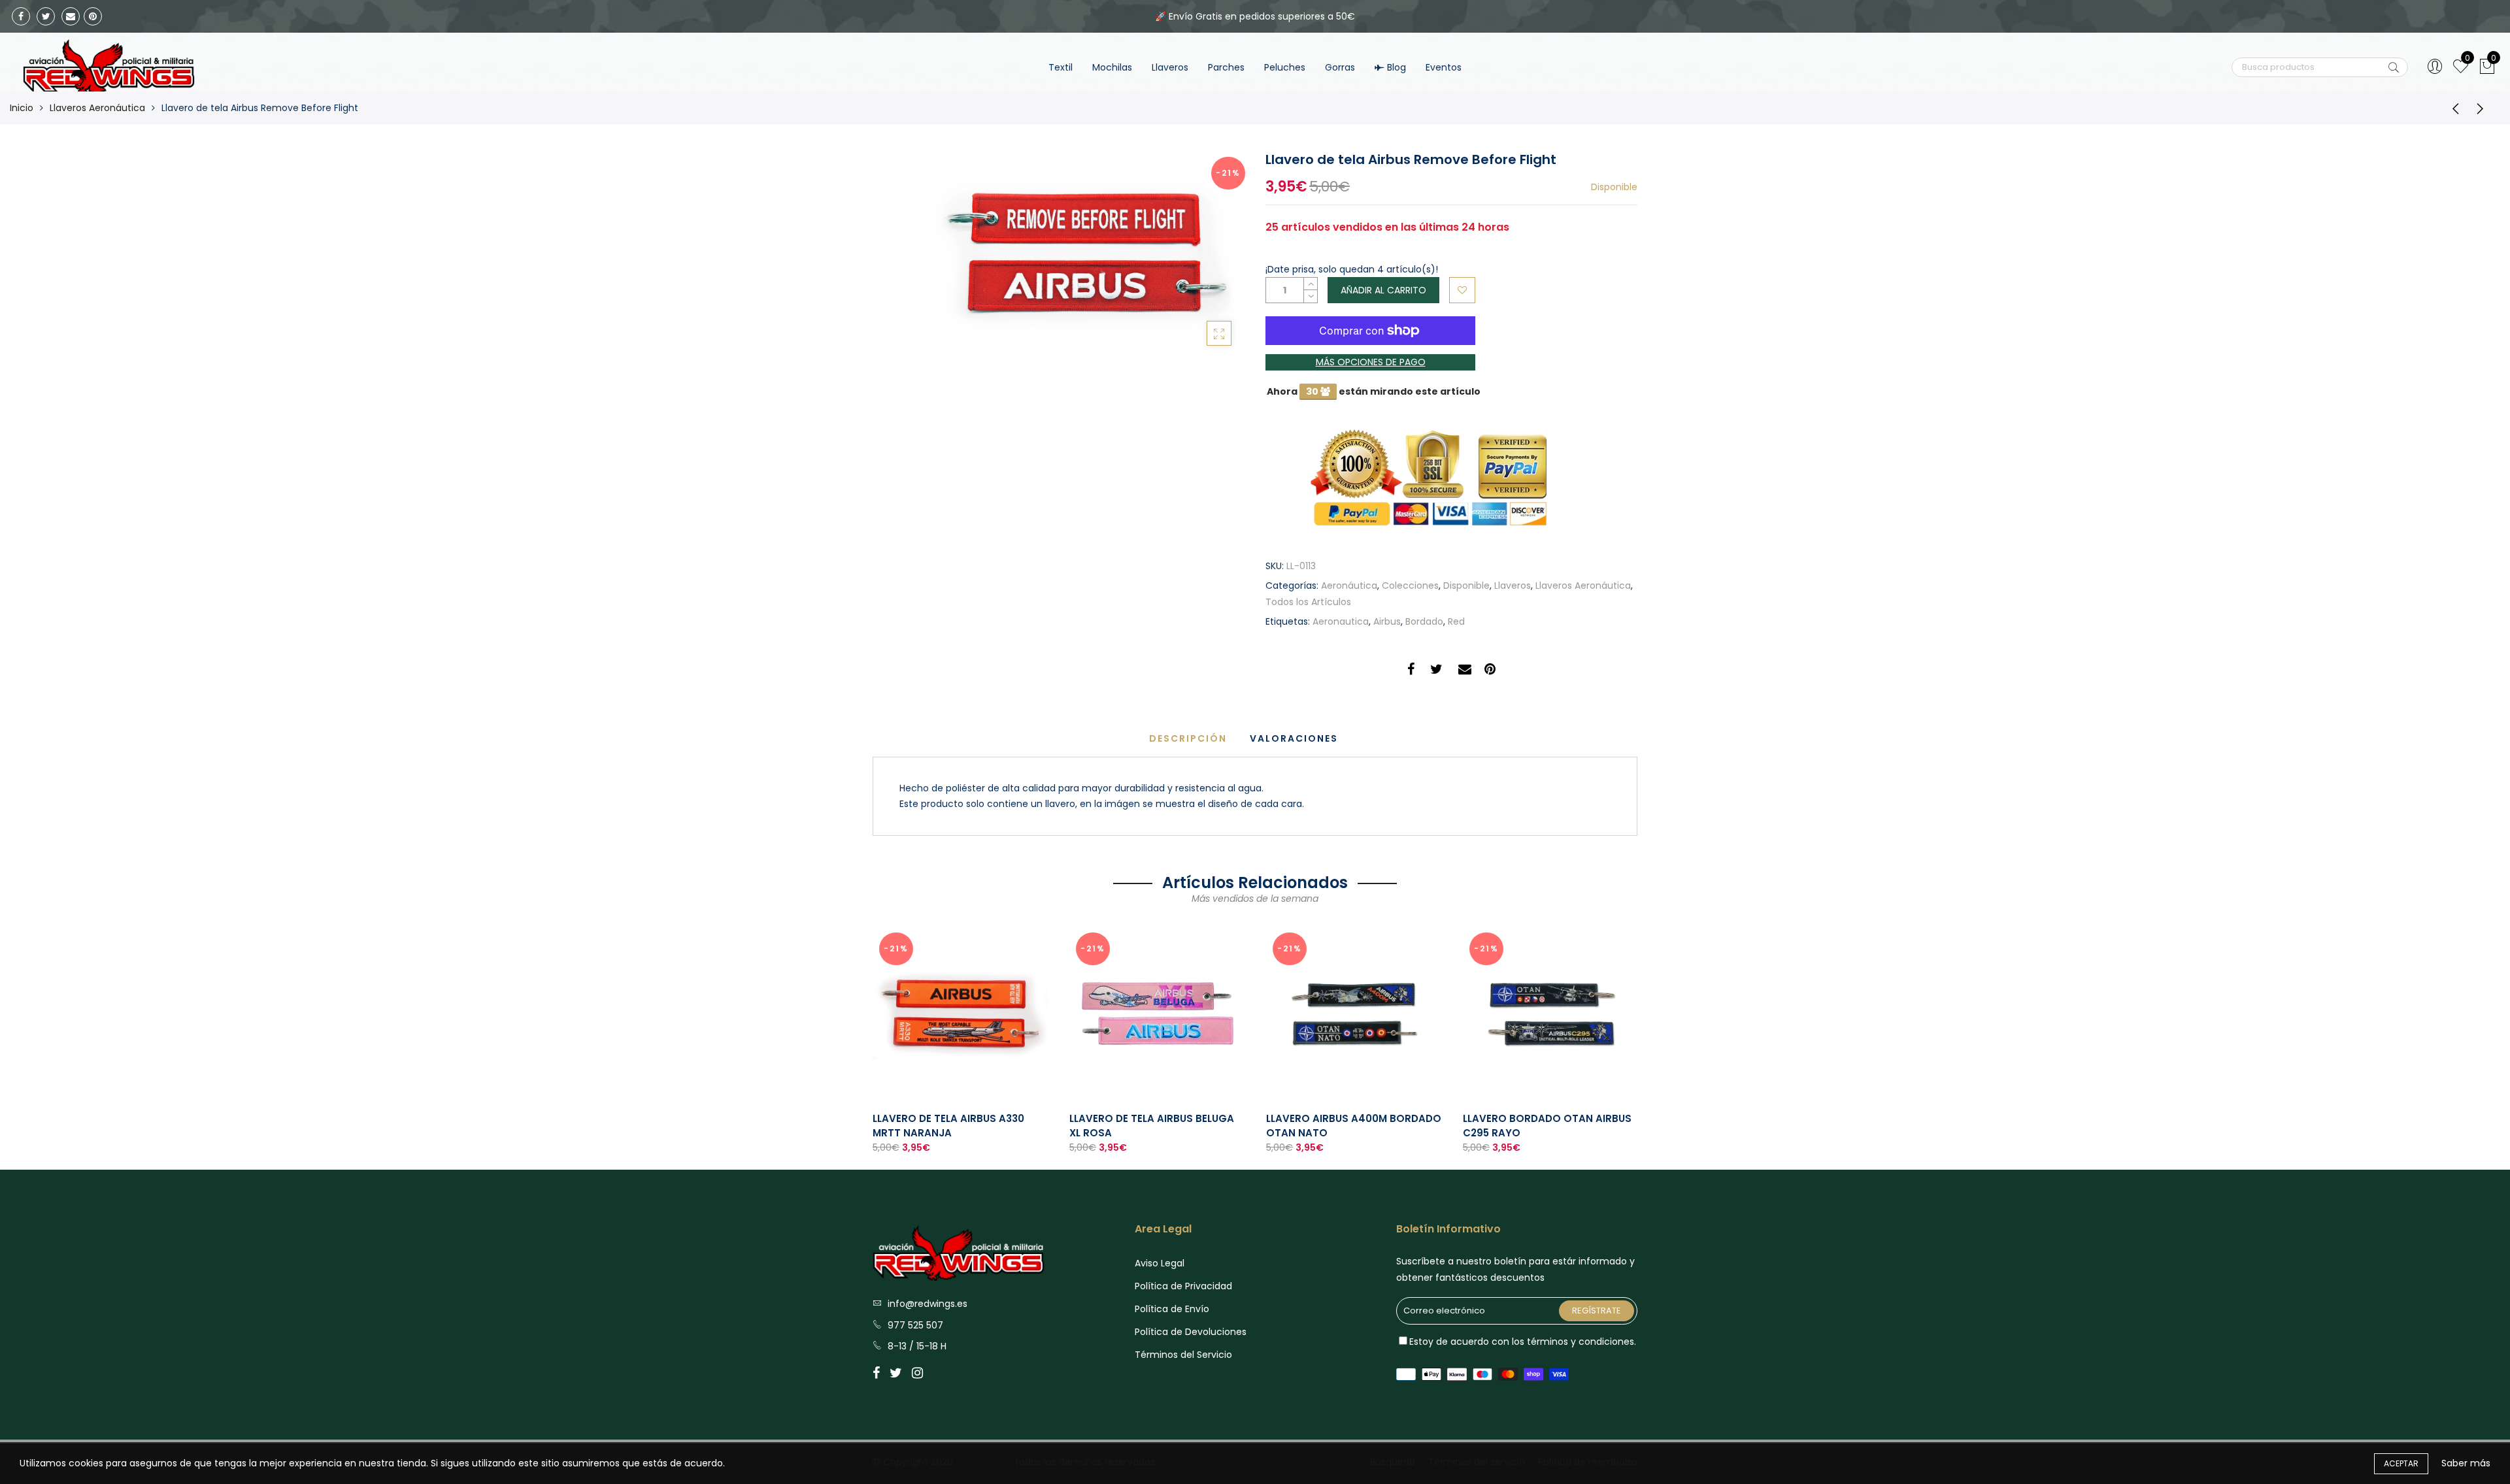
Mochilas (1112, 67)
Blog (1397, 67)
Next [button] (1638, 1038)
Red (1456, 621)
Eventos (1444, 67)
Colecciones (1410, 585)
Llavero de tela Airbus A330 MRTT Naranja (948, 1125)
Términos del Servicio (1183, 1355)
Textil (1061, 67)
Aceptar (2401, 1463)
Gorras (1340, 67)
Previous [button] (872, 1038)
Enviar (2394, 67)
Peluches (1285, 67)
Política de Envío (1172, 1309)
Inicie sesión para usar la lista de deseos (1462, 290)
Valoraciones (1294, 738)
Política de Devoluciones (1191, 1332)
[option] (961, 1041)
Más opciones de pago (1371, 362)
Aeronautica (1341, 621)
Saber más (2466, 1463)
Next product (2484, 108)
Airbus (1387, 621)
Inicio (22, 108)
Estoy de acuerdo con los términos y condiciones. (1523, 1342)
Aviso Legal (1160, 1263)
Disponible (1466, 585)
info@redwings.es (928, 1304)
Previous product (2451, 108)
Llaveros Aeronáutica (97, 108)
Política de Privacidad (1183, 1286)
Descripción (1188, 738)
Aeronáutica (1349, 585)
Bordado (1424, 621)
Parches (1226, 67)
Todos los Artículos (1308, 602)
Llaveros (1170, 67)
